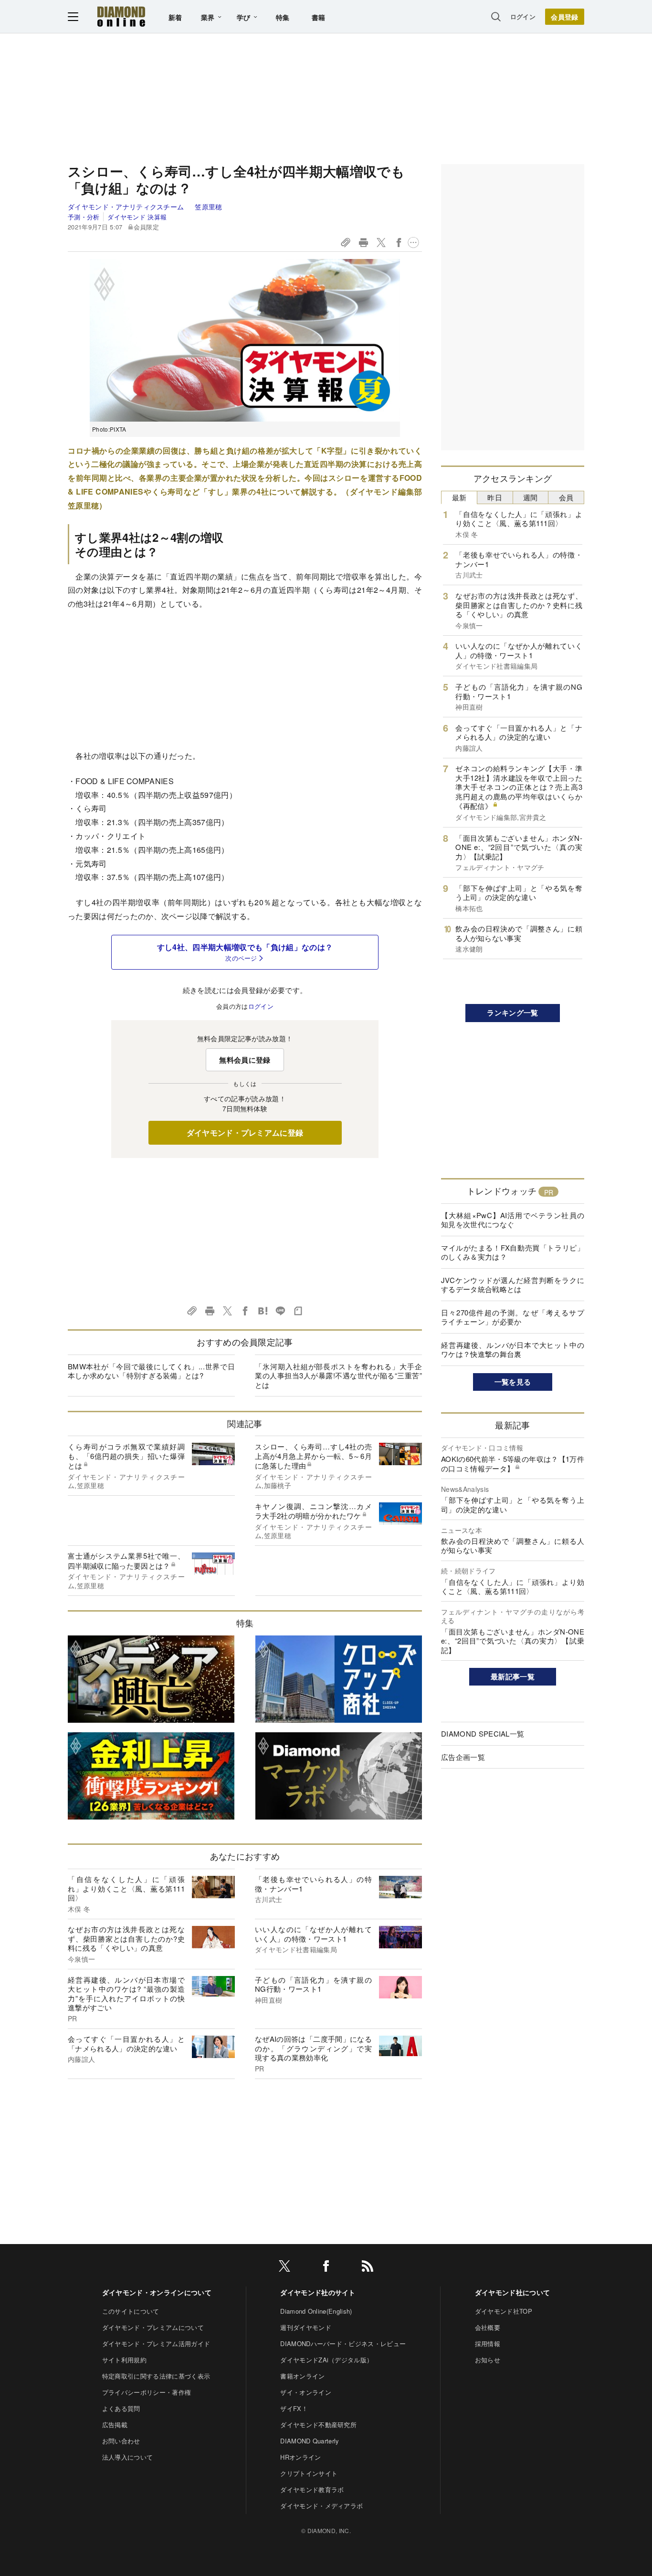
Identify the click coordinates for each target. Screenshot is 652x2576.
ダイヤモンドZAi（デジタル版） (326, 2360)
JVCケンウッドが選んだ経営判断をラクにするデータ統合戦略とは (513, 1285)
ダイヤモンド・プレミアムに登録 (245, 1133)
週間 (531, 497)
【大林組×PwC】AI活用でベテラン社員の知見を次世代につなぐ (513, 1220)
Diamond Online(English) (316, 2311)
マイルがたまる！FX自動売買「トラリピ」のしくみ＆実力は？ (513, 1252)
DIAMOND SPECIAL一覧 (483, 1733)
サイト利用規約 (124, 2360)
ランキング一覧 (512, 1013)
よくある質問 (121, 2408)
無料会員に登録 (245, 1060)
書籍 (319, 17)
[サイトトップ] (121, 16)
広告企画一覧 (463, 1757)
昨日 (495, 497)
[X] (284, 2268)
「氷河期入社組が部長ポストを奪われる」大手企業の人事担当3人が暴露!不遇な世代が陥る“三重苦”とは (338, 1376)
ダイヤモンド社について (513, 2292)
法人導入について (128, 2457)
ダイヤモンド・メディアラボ (321, 2506)
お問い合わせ (121, 2441)
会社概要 (488, 2327)
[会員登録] (565, 17)
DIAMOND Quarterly (310, 2441)
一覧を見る (513, 1382)
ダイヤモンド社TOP (504, 2311)
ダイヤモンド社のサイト (318, 2292)
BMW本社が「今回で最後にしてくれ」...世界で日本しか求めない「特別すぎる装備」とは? (151, 1371)
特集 (283, 17)
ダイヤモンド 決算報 (137, 217)
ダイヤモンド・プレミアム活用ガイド (156, 2343)
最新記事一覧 (513, 1676)
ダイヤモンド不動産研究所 (318, 2425)
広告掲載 (115, 2425)
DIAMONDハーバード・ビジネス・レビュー (343, 2343)
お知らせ (488, 2360)
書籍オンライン (302, 2376)
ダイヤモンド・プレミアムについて (153, 2327)
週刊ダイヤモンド (306, 2327)
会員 (566, 497)
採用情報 (488, 2343)
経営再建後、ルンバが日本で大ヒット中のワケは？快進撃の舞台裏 (513, 1350)
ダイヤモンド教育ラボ (312, 2489)
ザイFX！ (294, 2408)
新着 (175, 17)
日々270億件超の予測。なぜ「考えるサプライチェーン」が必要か (513, 1317)
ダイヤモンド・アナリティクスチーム (127, 207)
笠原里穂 (208, 207)
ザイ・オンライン (306, 2392)
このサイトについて (131, 2311)
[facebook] (326, 2268)
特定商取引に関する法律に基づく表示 (156, 2376)
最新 (459, 497)
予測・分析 (84, 217)
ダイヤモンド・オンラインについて (157, 2292)
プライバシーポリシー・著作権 (147, 2392)
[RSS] (368, 2268)
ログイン (523, 16)
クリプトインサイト (309, 2473)
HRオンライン (300, 2457)
